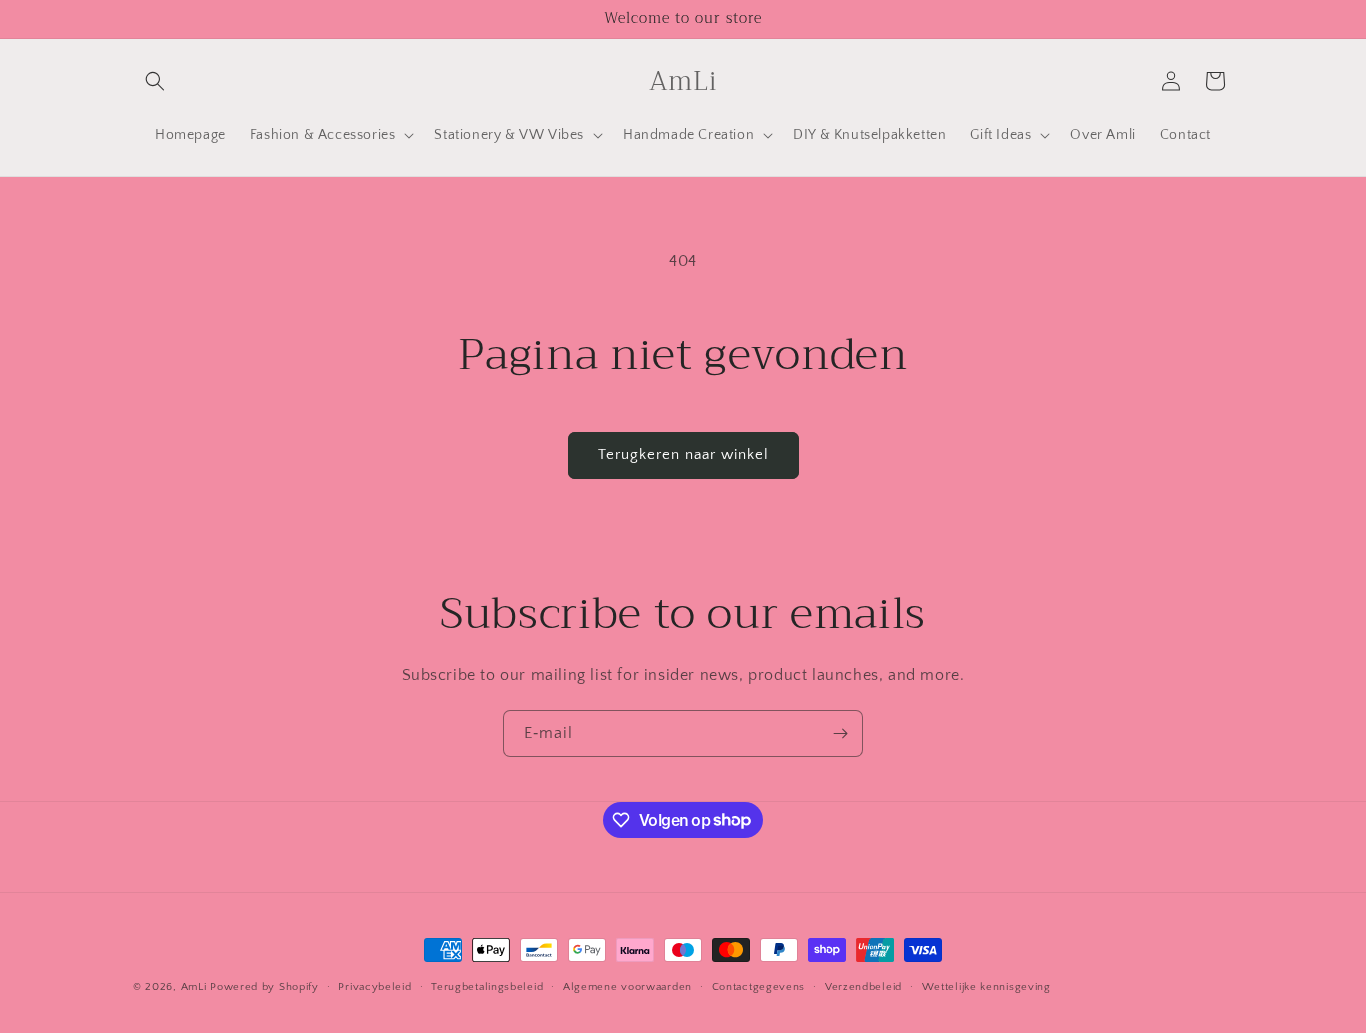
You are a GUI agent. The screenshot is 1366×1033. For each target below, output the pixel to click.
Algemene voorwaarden (627, 986)
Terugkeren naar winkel (683, 454)
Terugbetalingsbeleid (487, 986)
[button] (155, 81)
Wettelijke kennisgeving (986, 986)
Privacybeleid (374, 986)
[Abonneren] (840, 733)
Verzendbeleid (863, 986)
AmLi (194, 987)
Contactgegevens (759, 986)
